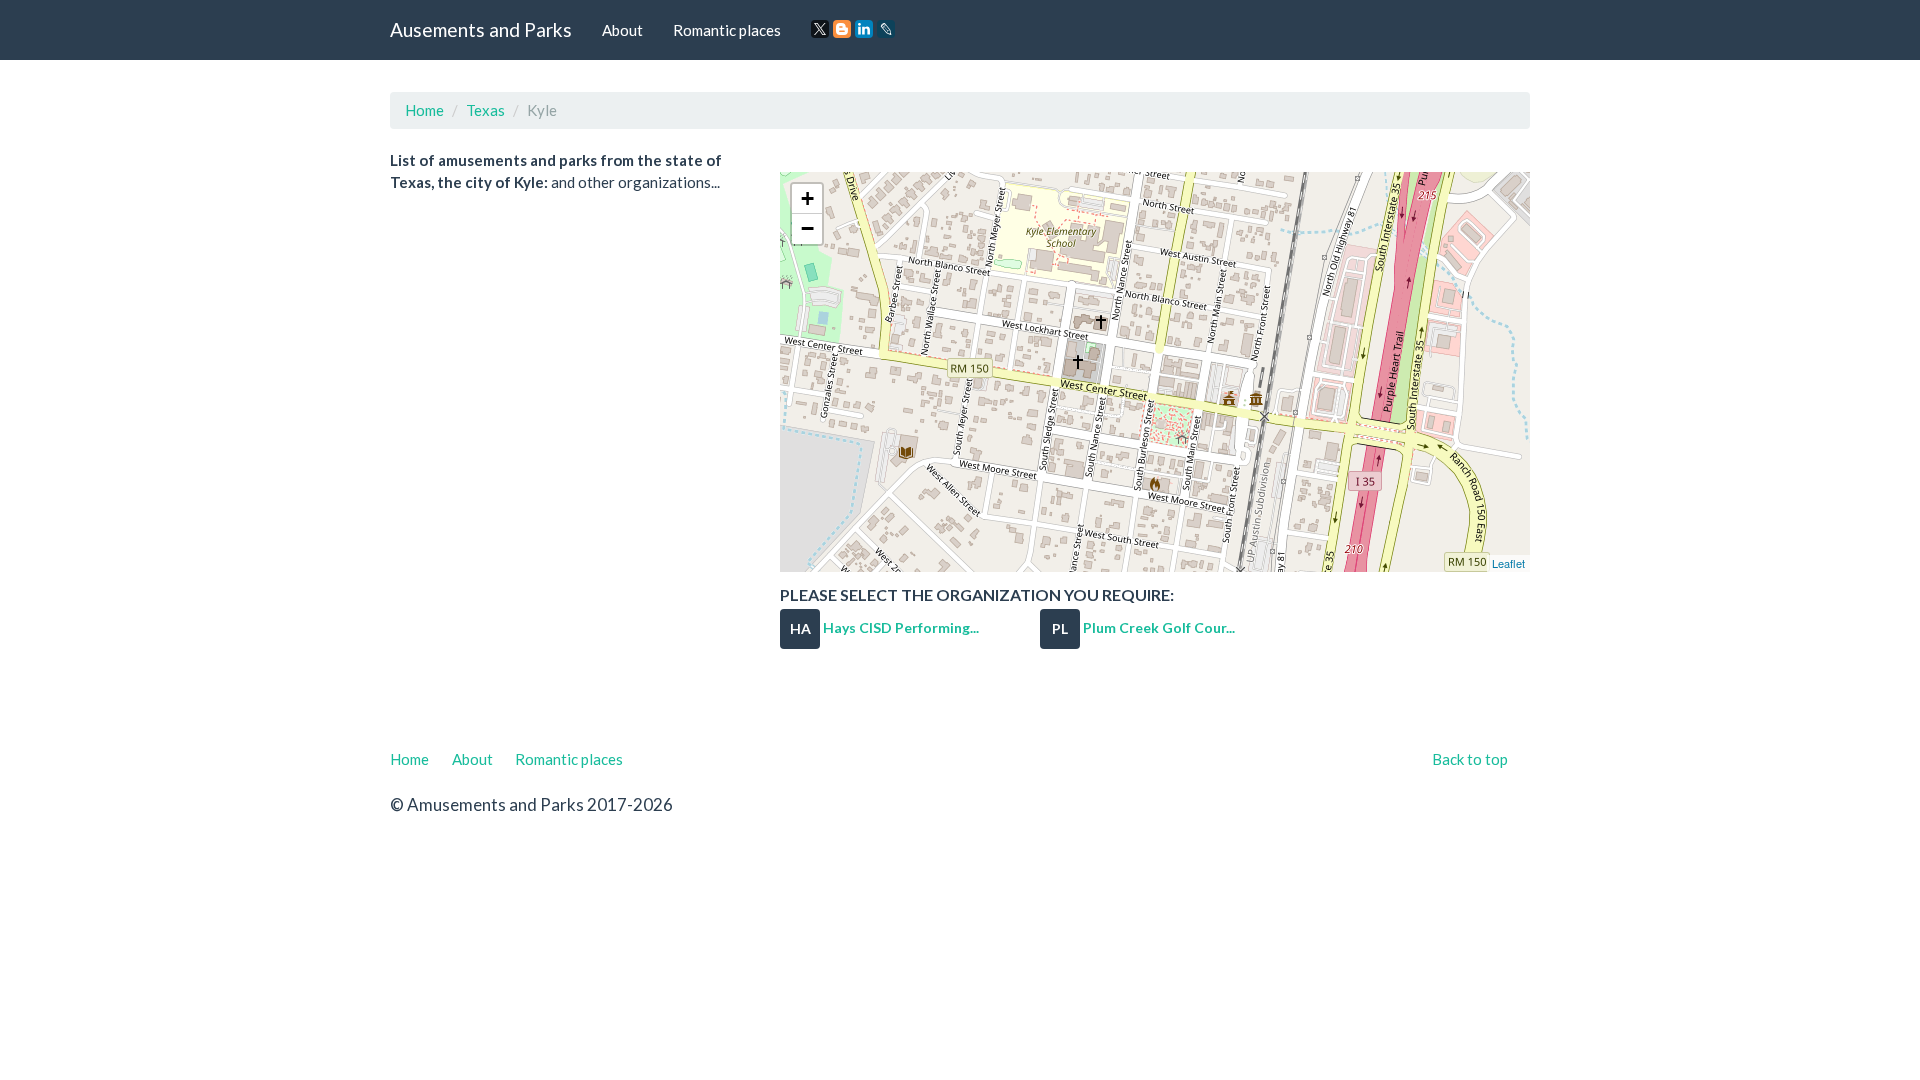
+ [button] (807, 198)
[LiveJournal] (886, 29)
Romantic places (727, 30)
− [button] (807, 228)
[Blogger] (842, 29)
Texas (485, 110)
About (622, 30)
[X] (820, 29)
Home (424, 110)
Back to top (1470, 759)
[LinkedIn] (864, 29)
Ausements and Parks (481, 29)
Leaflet (1508, 563)
